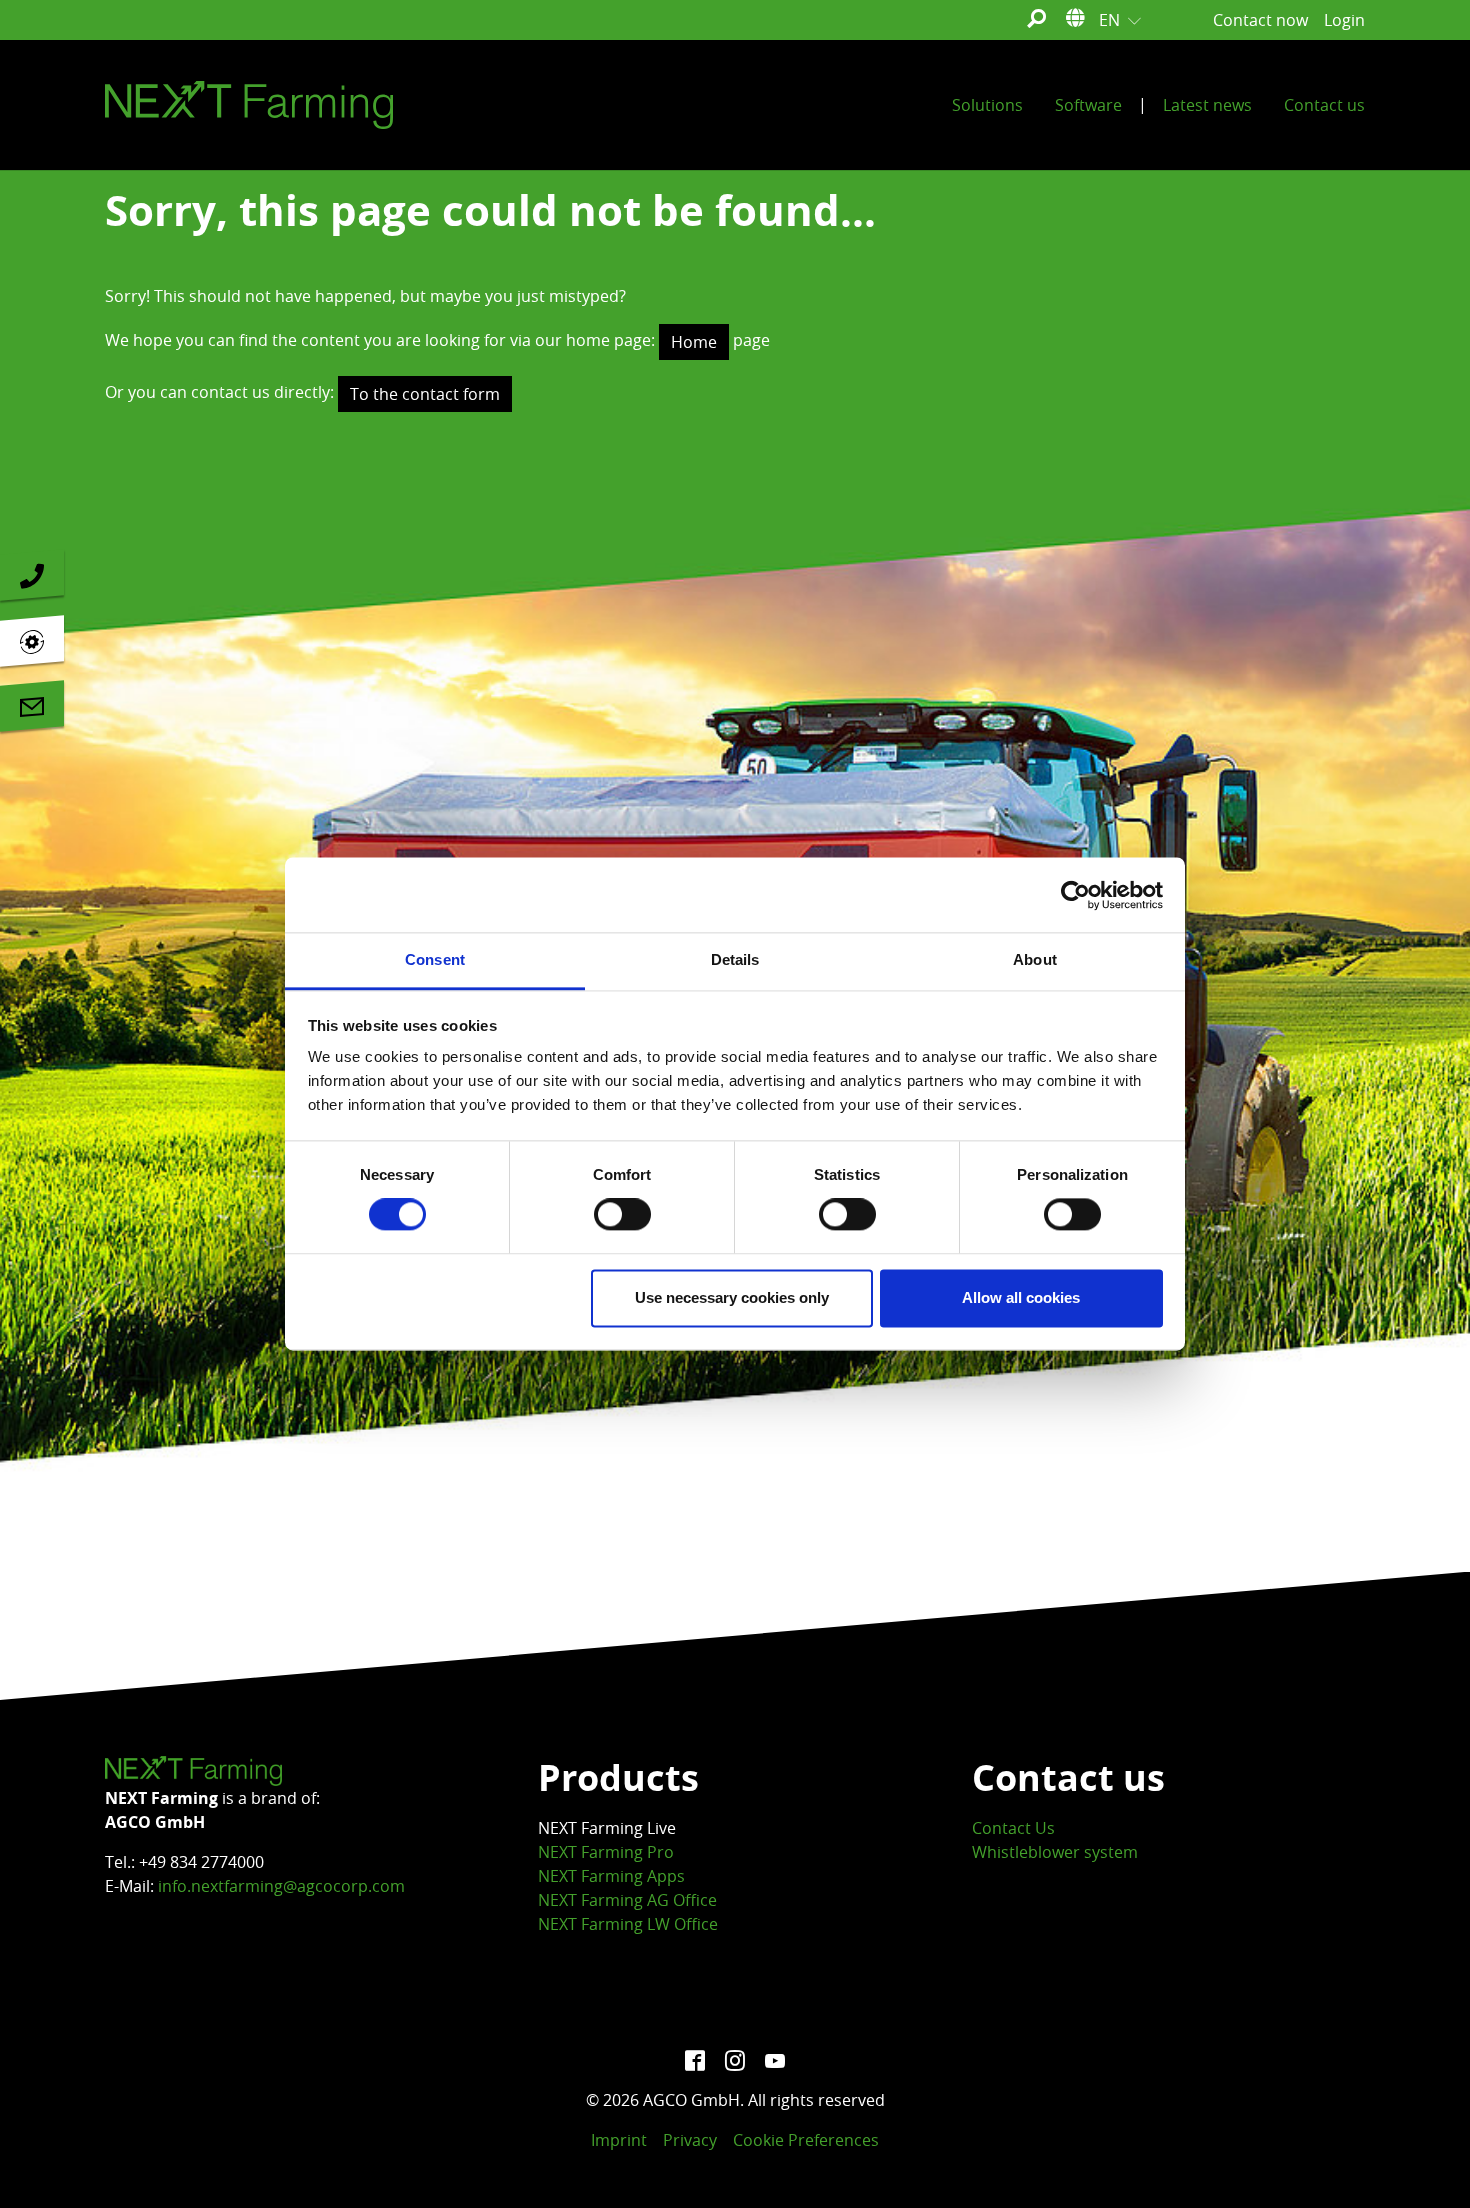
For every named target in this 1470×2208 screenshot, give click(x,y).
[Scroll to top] (1426, 2164)
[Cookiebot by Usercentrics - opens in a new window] (1075, 895)
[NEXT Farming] (249, 105)
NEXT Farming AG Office (627, 1900)
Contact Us (1013, 1828)
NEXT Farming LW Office (628, 1924)
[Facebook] (695, 2060)
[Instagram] (735, 2060)
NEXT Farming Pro (606, 1852)
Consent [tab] (435, 959)
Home (694, 342)
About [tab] (1035, 959)
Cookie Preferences (806, 2140)
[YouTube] (775, 2060)
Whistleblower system (1055, 1852)
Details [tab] (735, 959)
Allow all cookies (1021, 1297)
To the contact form (425, 394)
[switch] (622, 1215)
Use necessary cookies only (732, 1297)
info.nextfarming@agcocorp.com (281, 1886)
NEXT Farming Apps (611, 1876)
